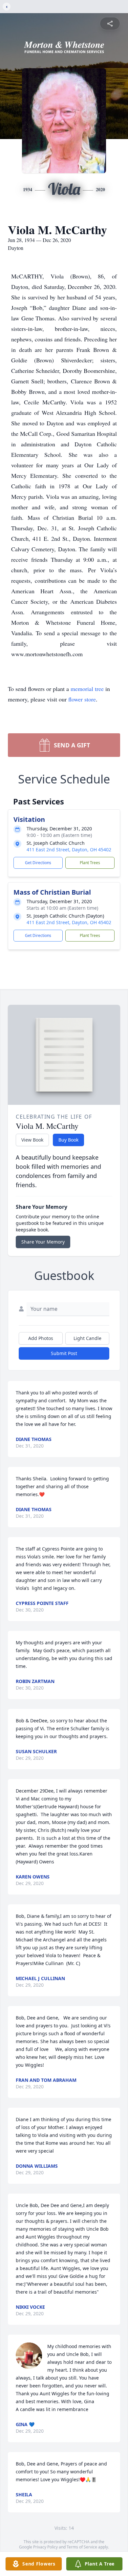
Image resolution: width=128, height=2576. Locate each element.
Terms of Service (82, 2547)
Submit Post (64, 1353)
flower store (82, 699)
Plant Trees (90, 863)
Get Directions (38, 863)
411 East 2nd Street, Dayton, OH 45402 (69, 850)
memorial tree (87, 689)
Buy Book (68, 1140)
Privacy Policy (45, 2547)
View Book (32, 1140)
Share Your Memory (43, 1242)
